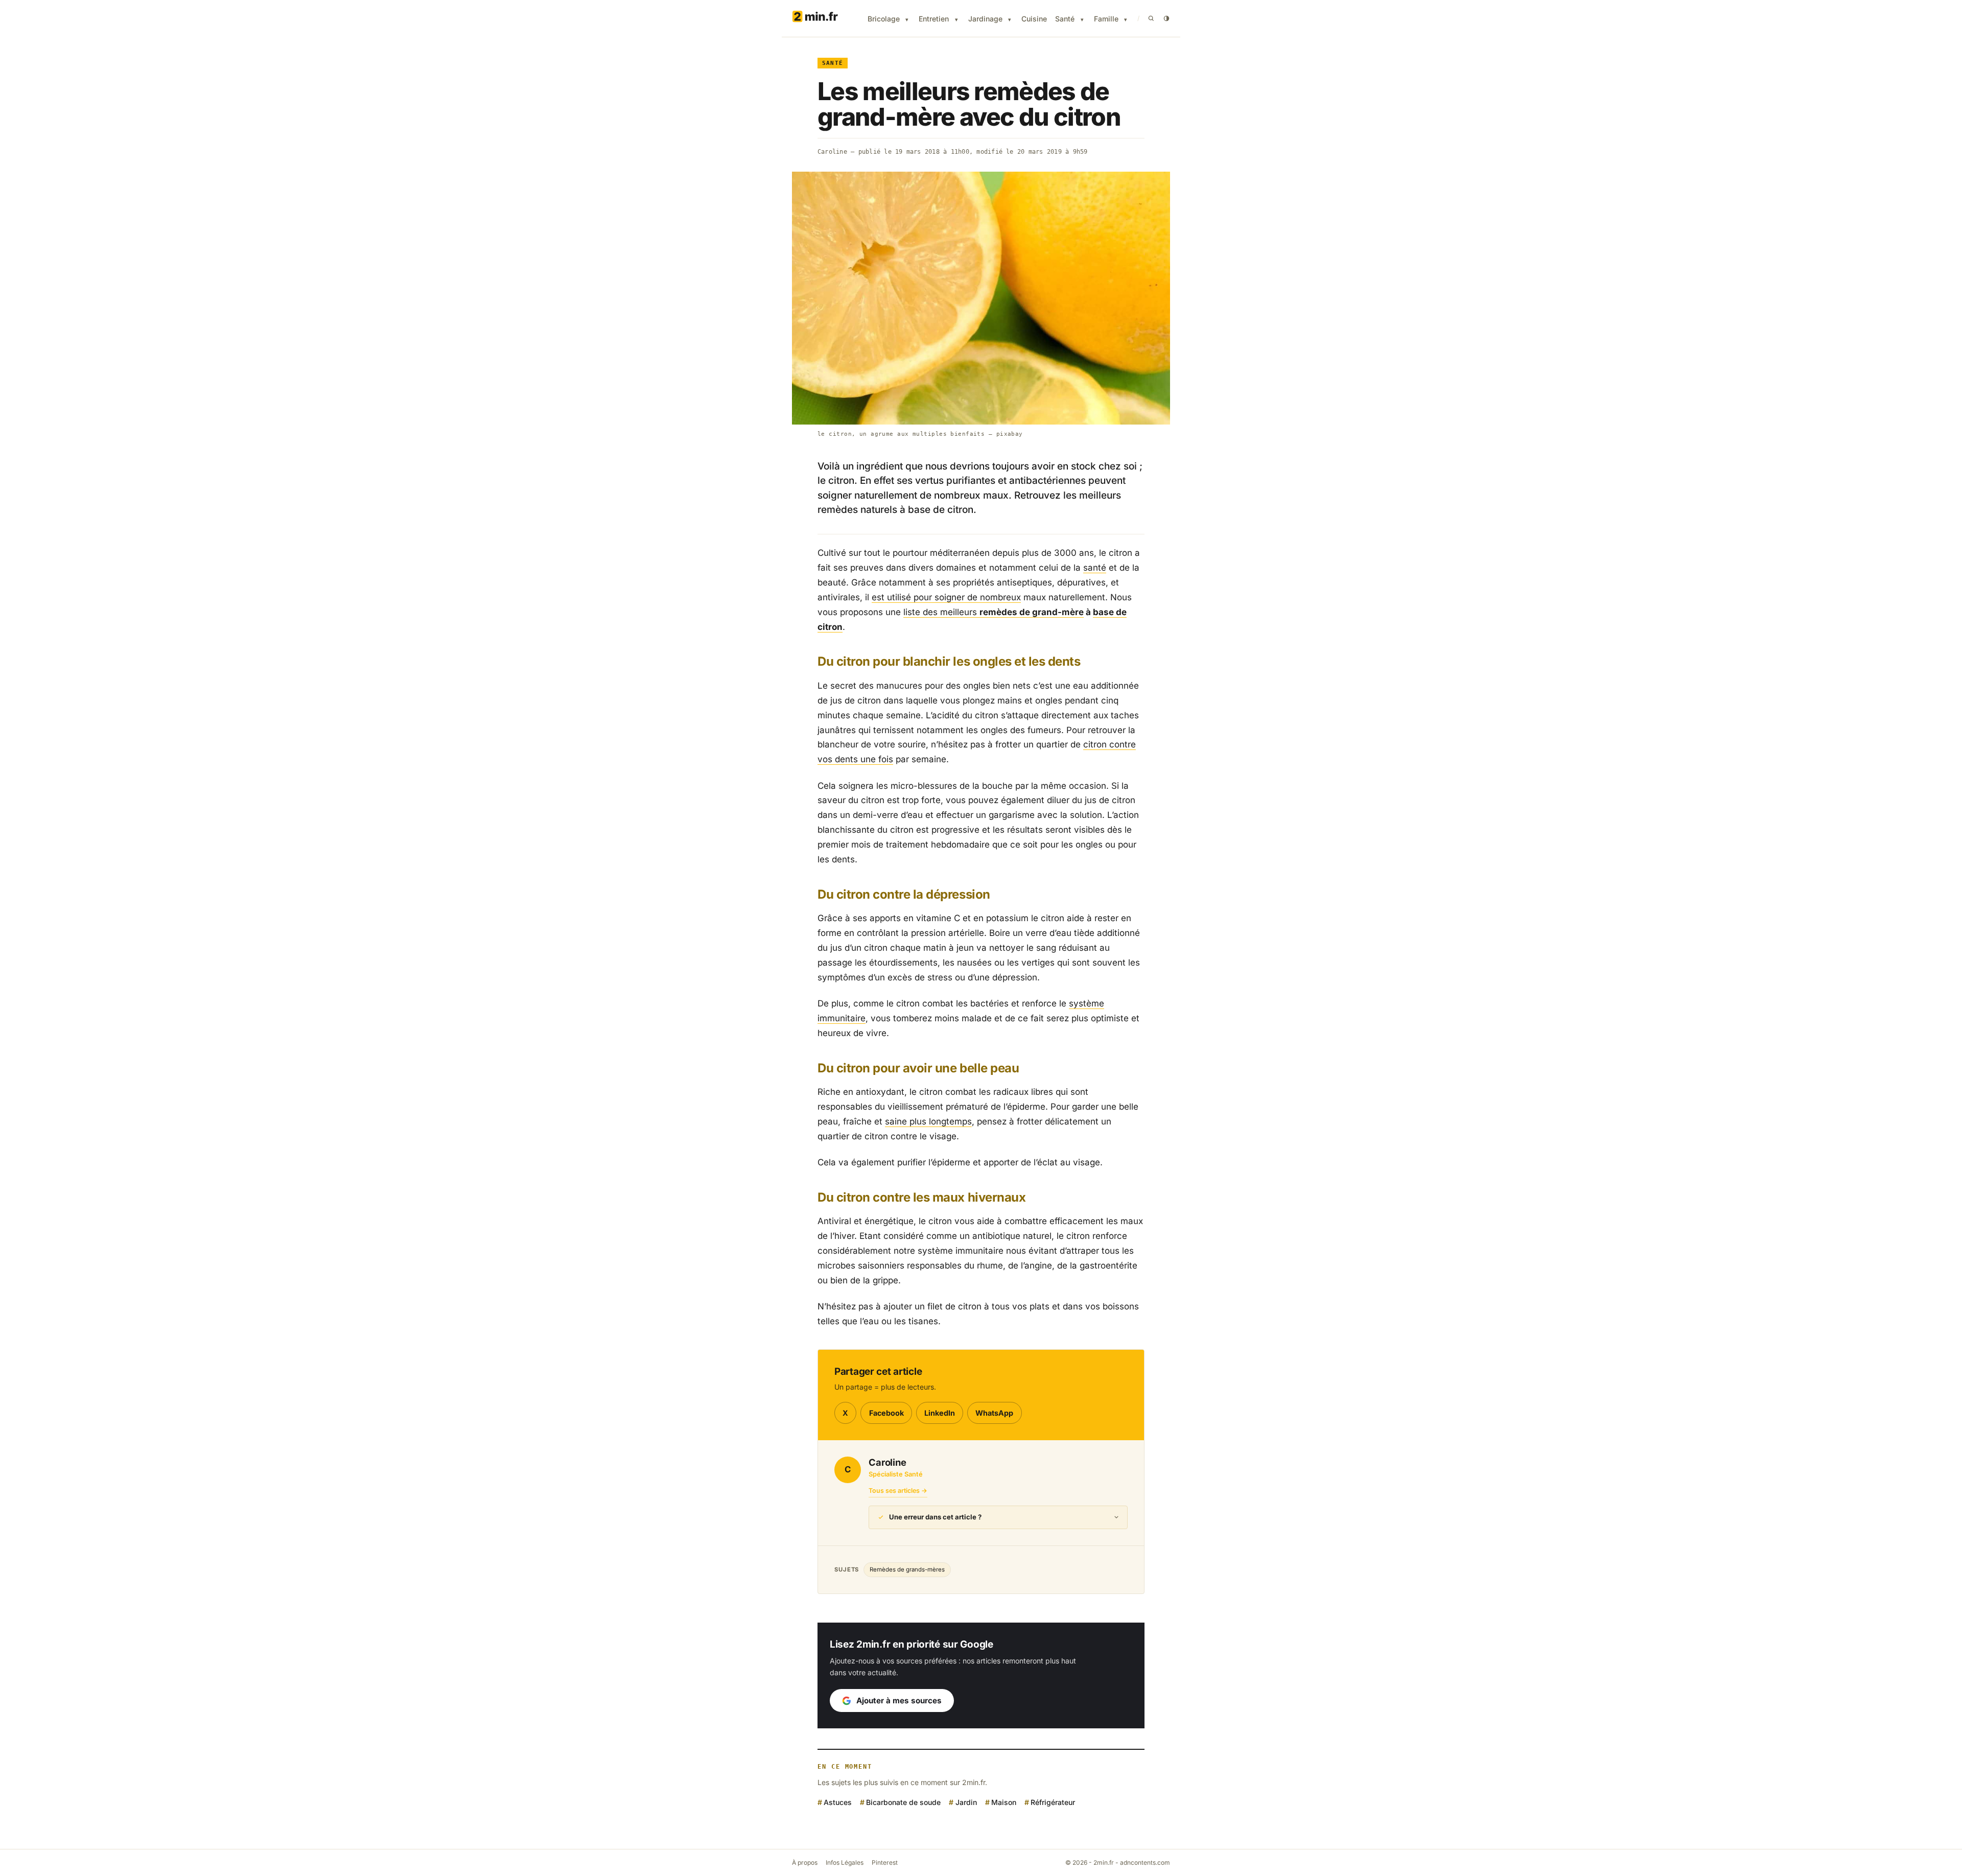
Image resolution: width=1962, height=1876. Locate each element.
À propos (805, 1862)
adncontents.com (1145, 1862)
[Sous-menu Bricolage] (907, 20)
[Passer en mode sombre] (1166, 18)
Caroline (832, 152)
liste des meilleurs (994, 612)
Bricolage (884, 19)
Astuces (838, 1802)
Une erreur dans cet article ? (935, 1517)
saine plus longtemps (928, 1121)
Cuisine (1034, 19)
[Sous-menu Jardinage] (1010, 20)
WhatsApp (994, 1413)
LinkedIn (940, 1413)
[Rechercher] (1151, 18)
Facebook (886, 1413)
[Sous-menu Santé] (1082, 20)
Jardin (966, 1802)
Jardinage (985, 19)
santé (1095, 568)
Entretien (934, 19)
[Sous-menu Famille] (1126, 20)
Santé (1065, 19)
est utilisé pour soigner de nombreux (946, 597)
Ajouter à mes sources (899, 1701)
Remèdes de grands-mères (907, 1569)
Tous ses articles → (898, 1491)
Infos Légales (845, 1862)
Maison (1004, 1802)
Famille (1106, 19)
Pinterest (885, 1862)
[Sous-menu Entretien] (956, 20)
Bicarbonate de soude (903, 1802)
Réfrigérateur (1053, 1802)
